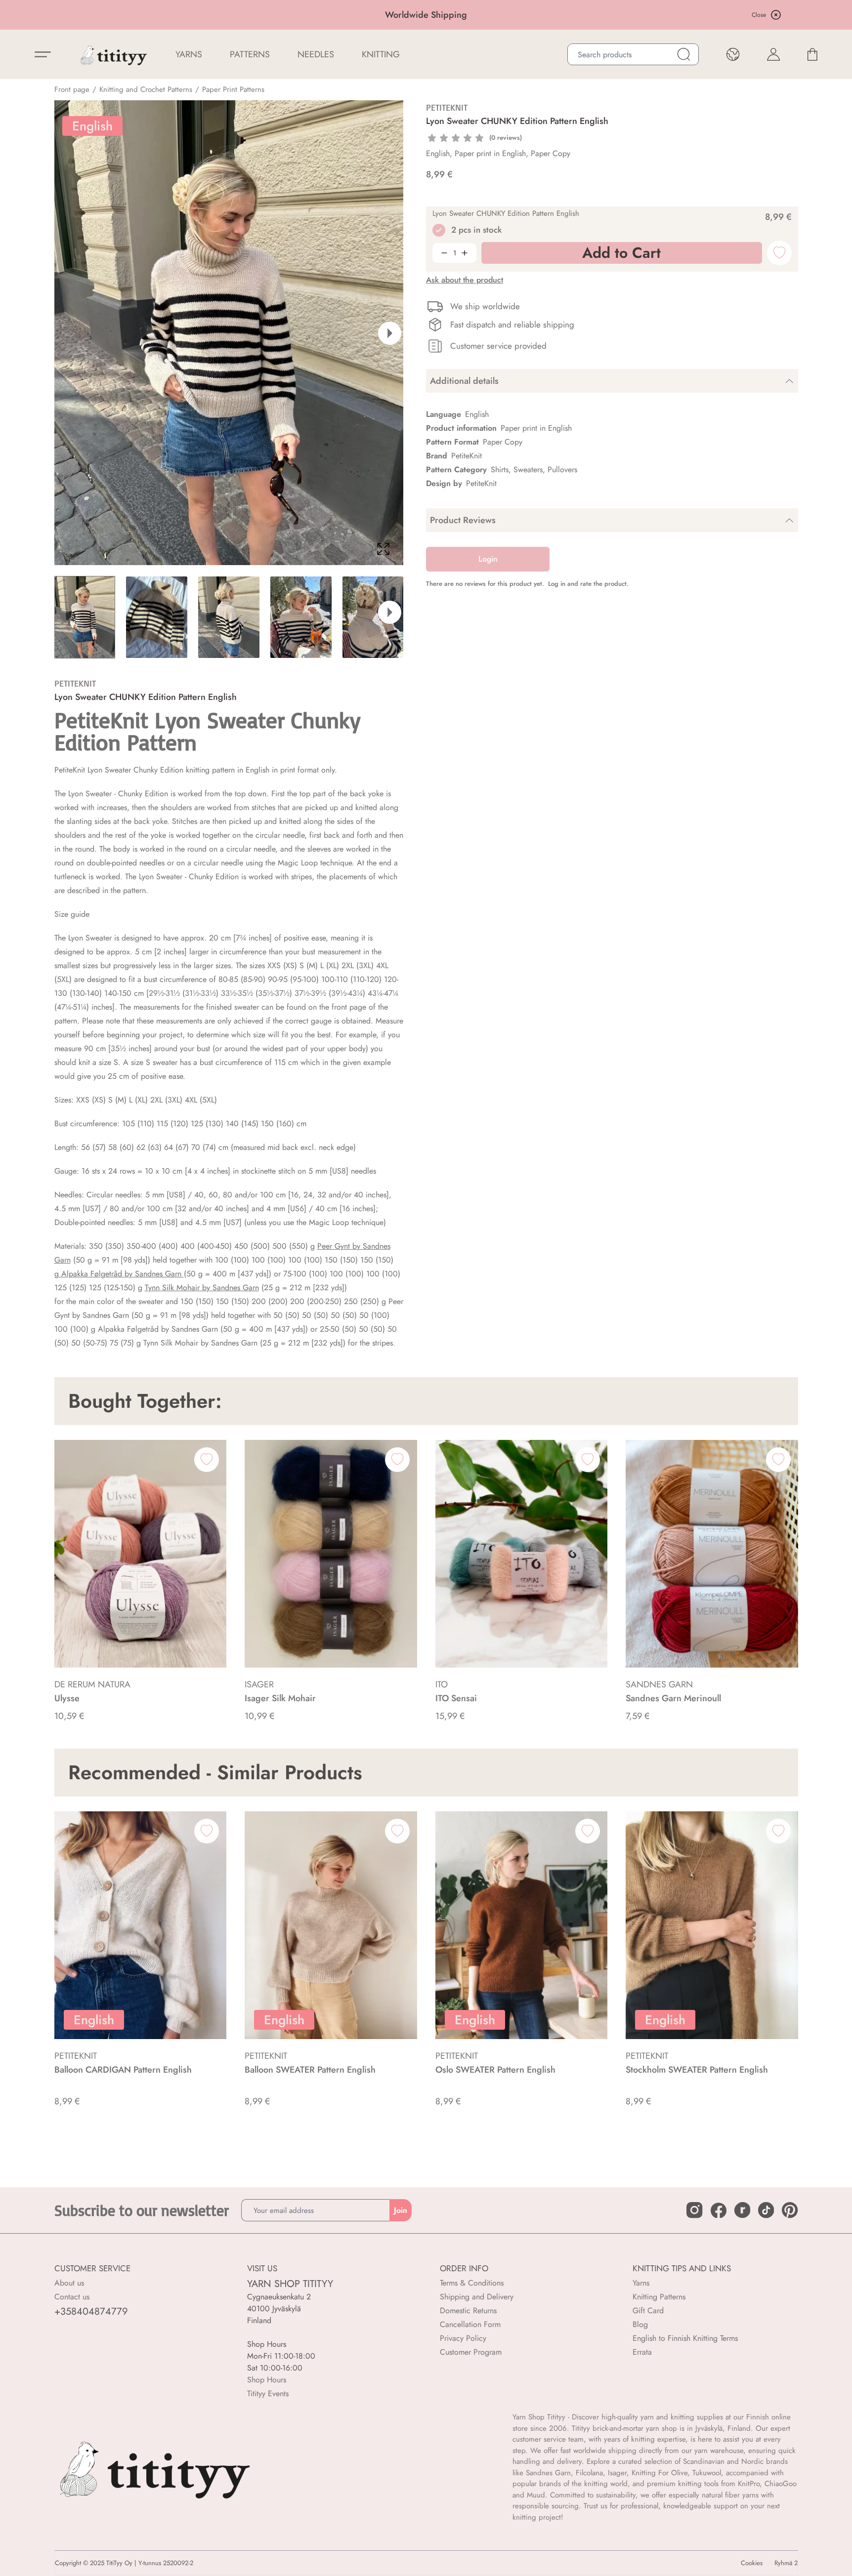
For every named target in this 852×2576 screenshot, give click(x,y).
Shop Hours (267, 2380)
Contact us (72, 2297)
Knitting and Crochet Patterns (146, 89)
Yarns (641, 2283)
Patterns (250, 54)
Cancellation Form (470, 2324)
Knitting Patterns (659, 2297)
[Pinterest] (790, 2210)
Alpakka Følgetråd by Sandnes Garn (121, 1274)
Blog (640, 2324)
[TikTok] (766, 2210)
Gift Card (648, 2310)
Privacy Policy (463, 2338)
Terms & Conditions (472, 2283)
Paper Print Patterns (233, 89)
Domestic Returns (468, 2310)
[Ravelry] (742, 2210)
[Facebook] (719, 2210)
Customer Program (471, 2352)
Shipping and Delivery (477, 2297)
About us (69, 2283)
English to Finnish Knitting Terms (685, 2338)
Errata (642, 2352)
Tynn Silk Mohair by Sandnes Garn (202, 1288)
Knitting (381, 54)
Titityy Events (268, 2393)
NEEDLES (316, 54)
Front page (72, 89)
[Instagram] (694, 2210)
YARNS (189, 54)
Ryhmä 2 (786, 2563)
